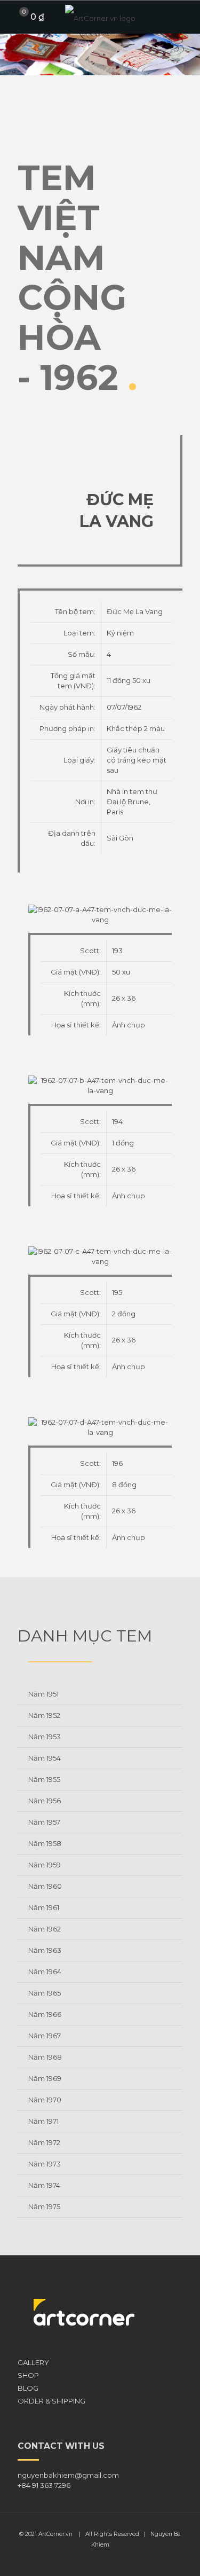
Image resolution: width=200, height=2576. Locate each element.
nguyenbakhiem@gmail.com (68, 2475)
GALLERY (33, 2362)
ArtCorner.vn (55, 2534)
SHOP (28, 2375)
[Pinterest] (107, 2560)
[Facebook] (93, 2560)
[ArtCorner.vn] (100, 17)
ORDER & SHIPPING (51, 2401)
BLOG (28, 2388)
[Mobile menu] (186, 17)
